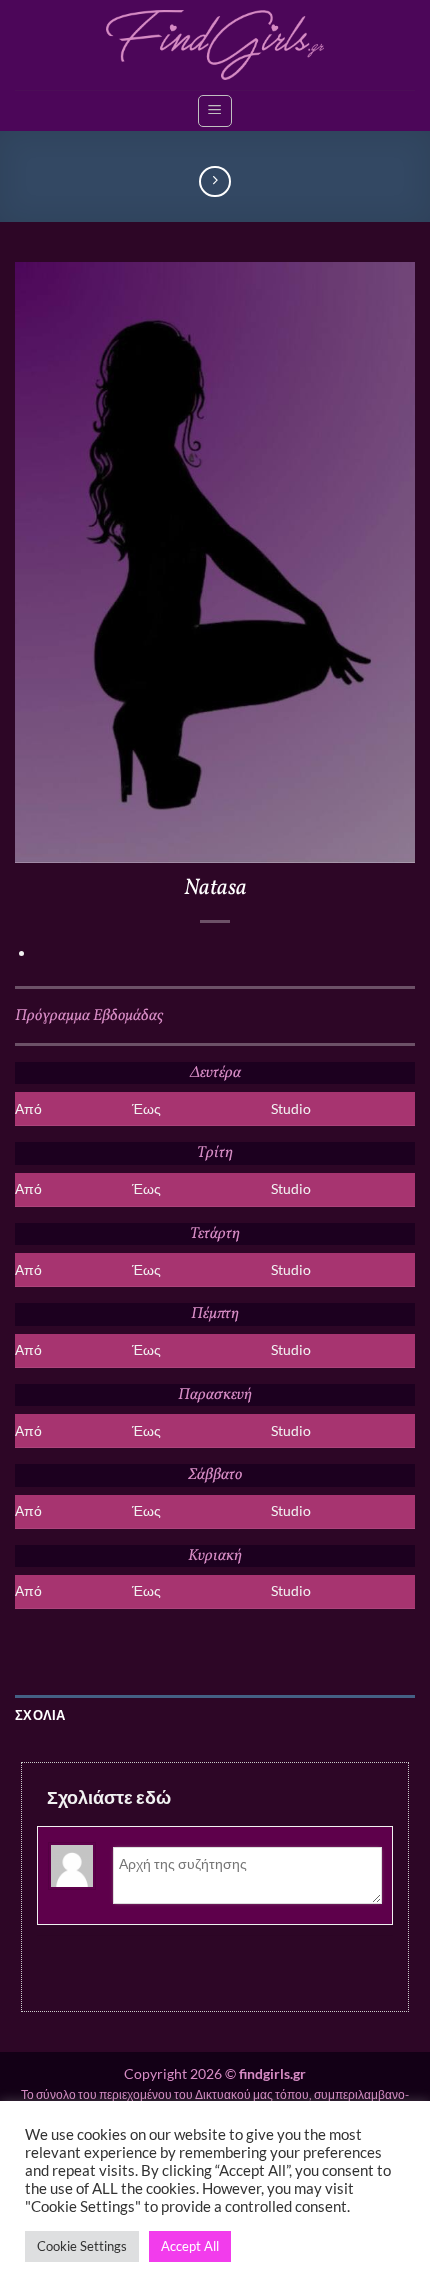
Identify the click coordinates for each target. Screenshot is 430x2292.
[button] (214, 111)
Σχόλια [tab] (40, 1715)
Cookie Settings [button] (82, 2246)
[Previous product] (214, 181)
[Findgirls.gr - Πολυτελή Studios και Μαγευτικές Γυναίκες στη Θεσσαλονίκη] (215, 45)
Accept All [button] (190, 2246)
